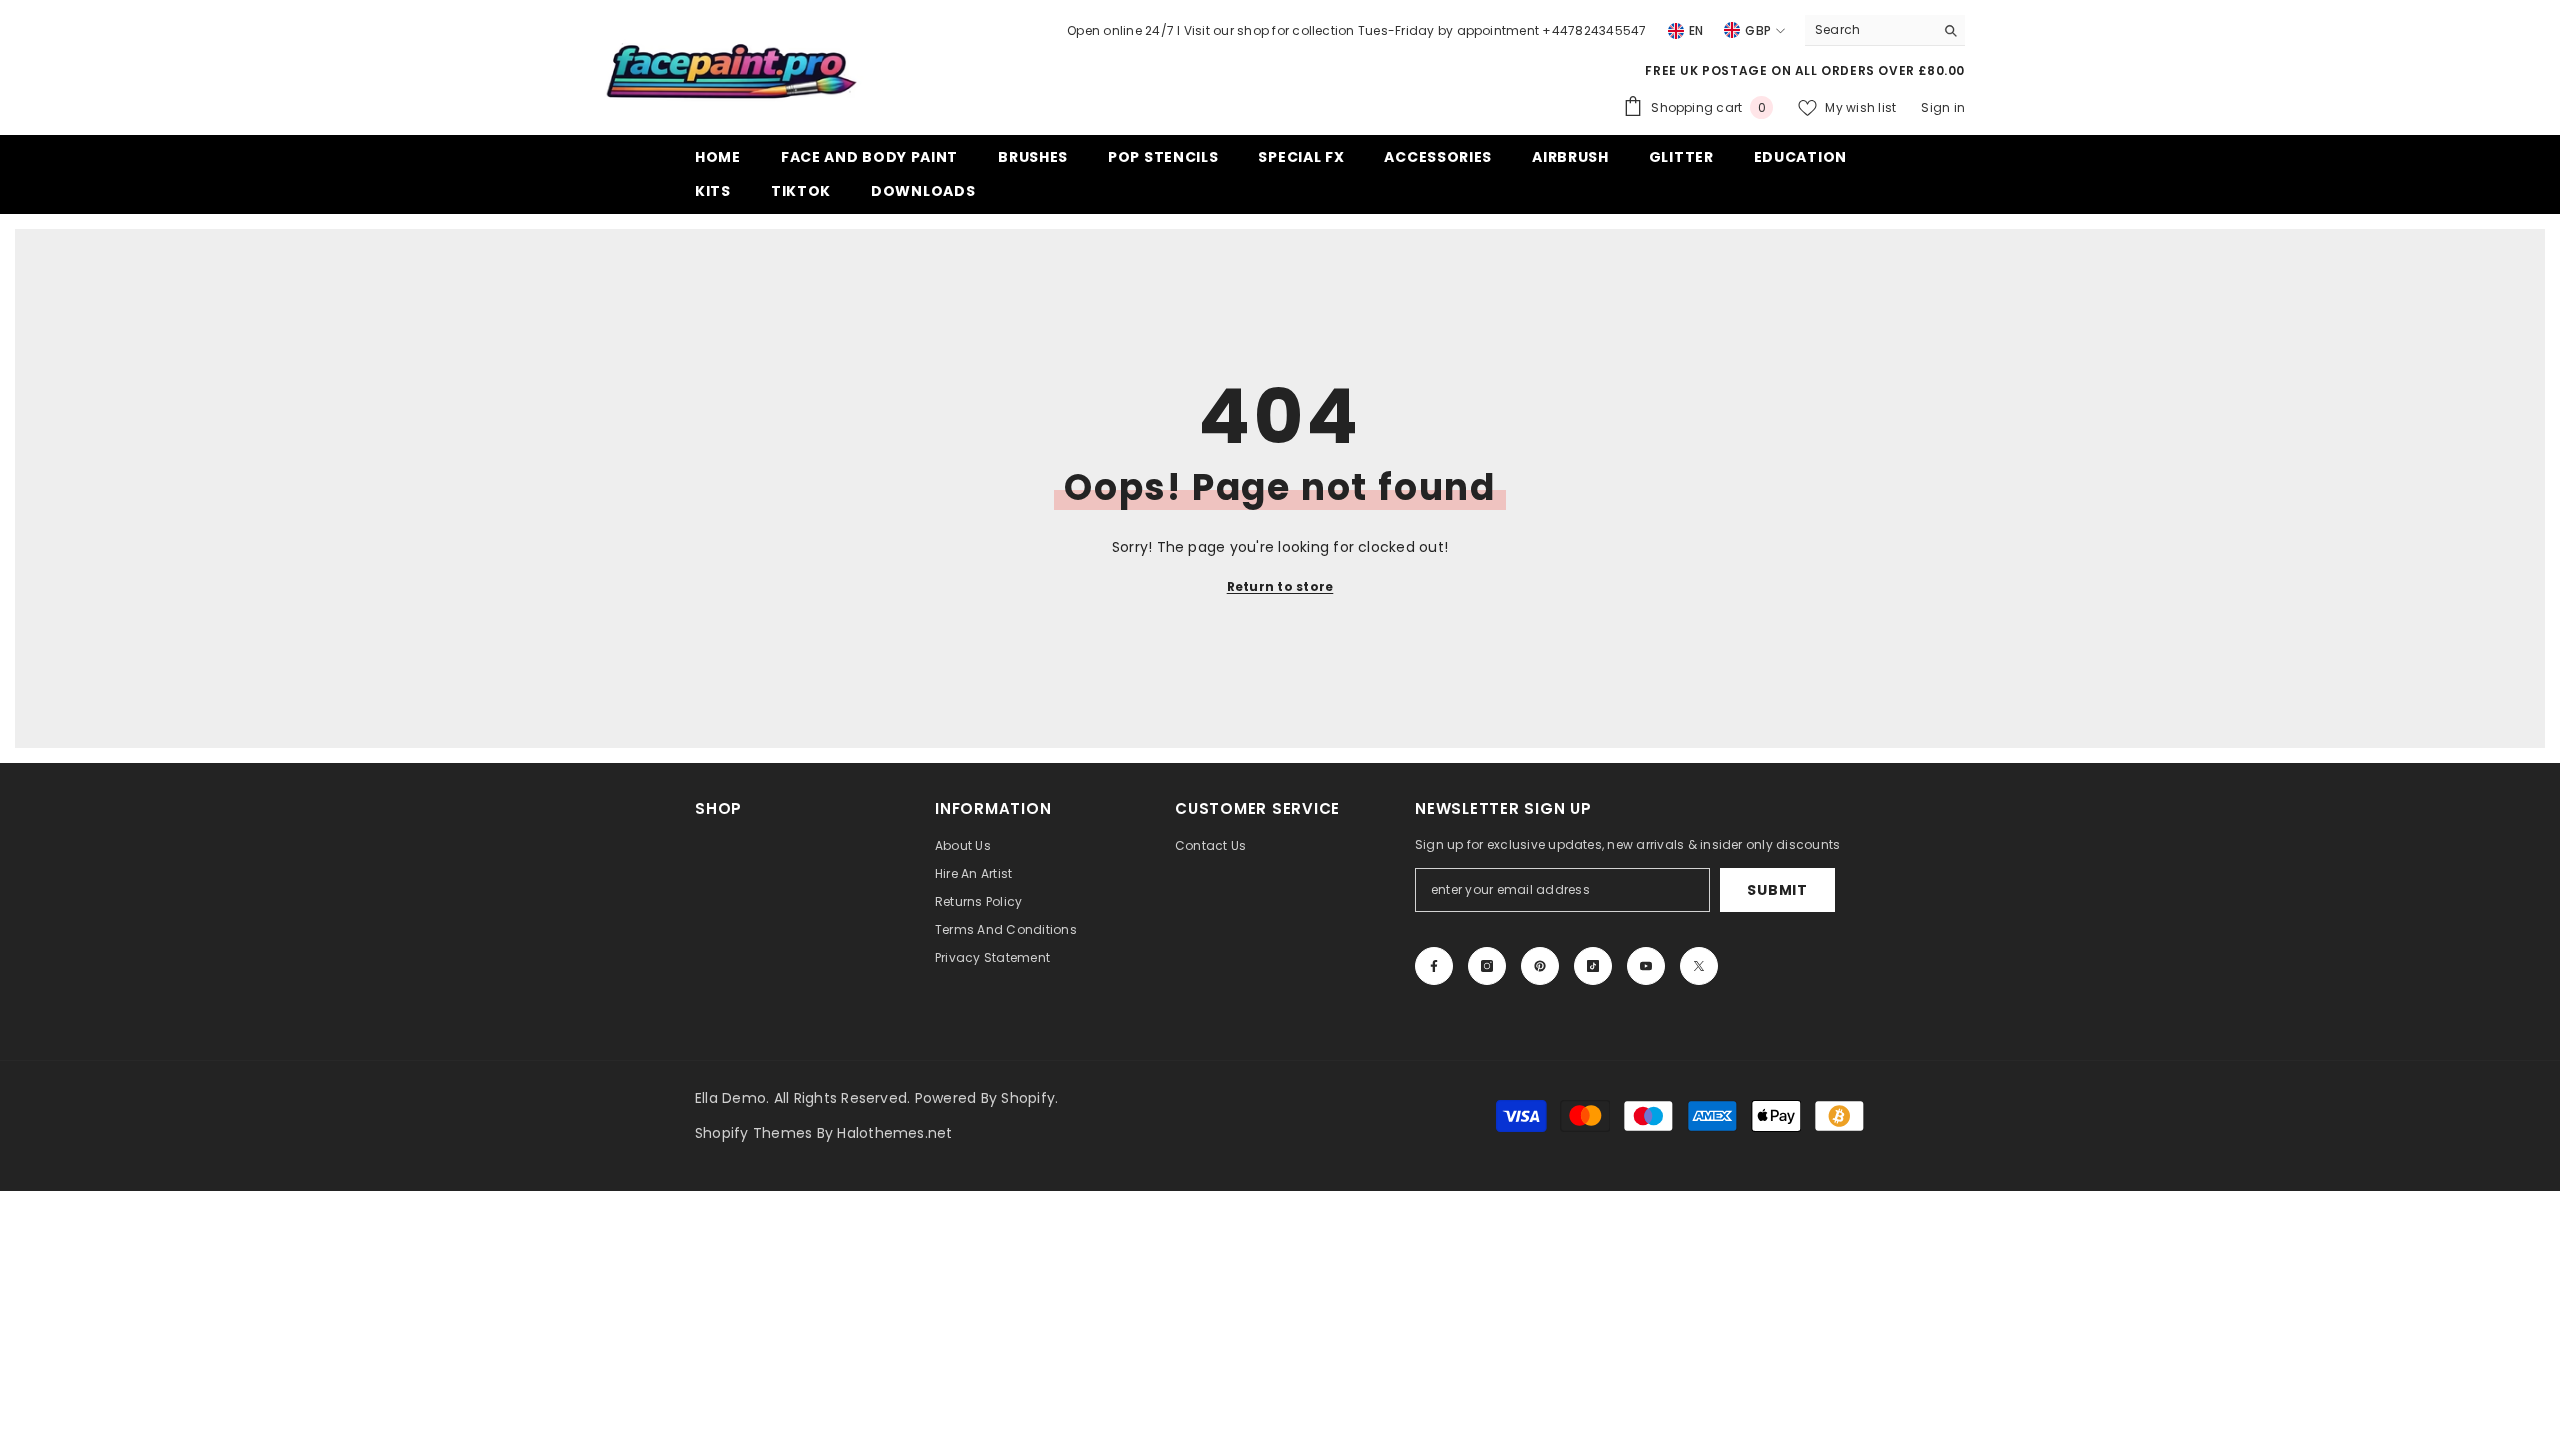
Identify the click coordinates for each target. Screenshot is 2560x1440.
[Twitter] (1699, 966)
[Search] (1885, 30)
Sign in (1943, 107)
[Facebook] (1434, 966)
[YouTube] (1646, 966)
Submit (1777, 890)
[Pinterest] (1540, 966)
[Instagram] (1487, 966)
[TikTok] (1593, 966)
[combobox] (1869, 30)
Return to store (1280, 586)
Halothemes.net (894, 1133)
